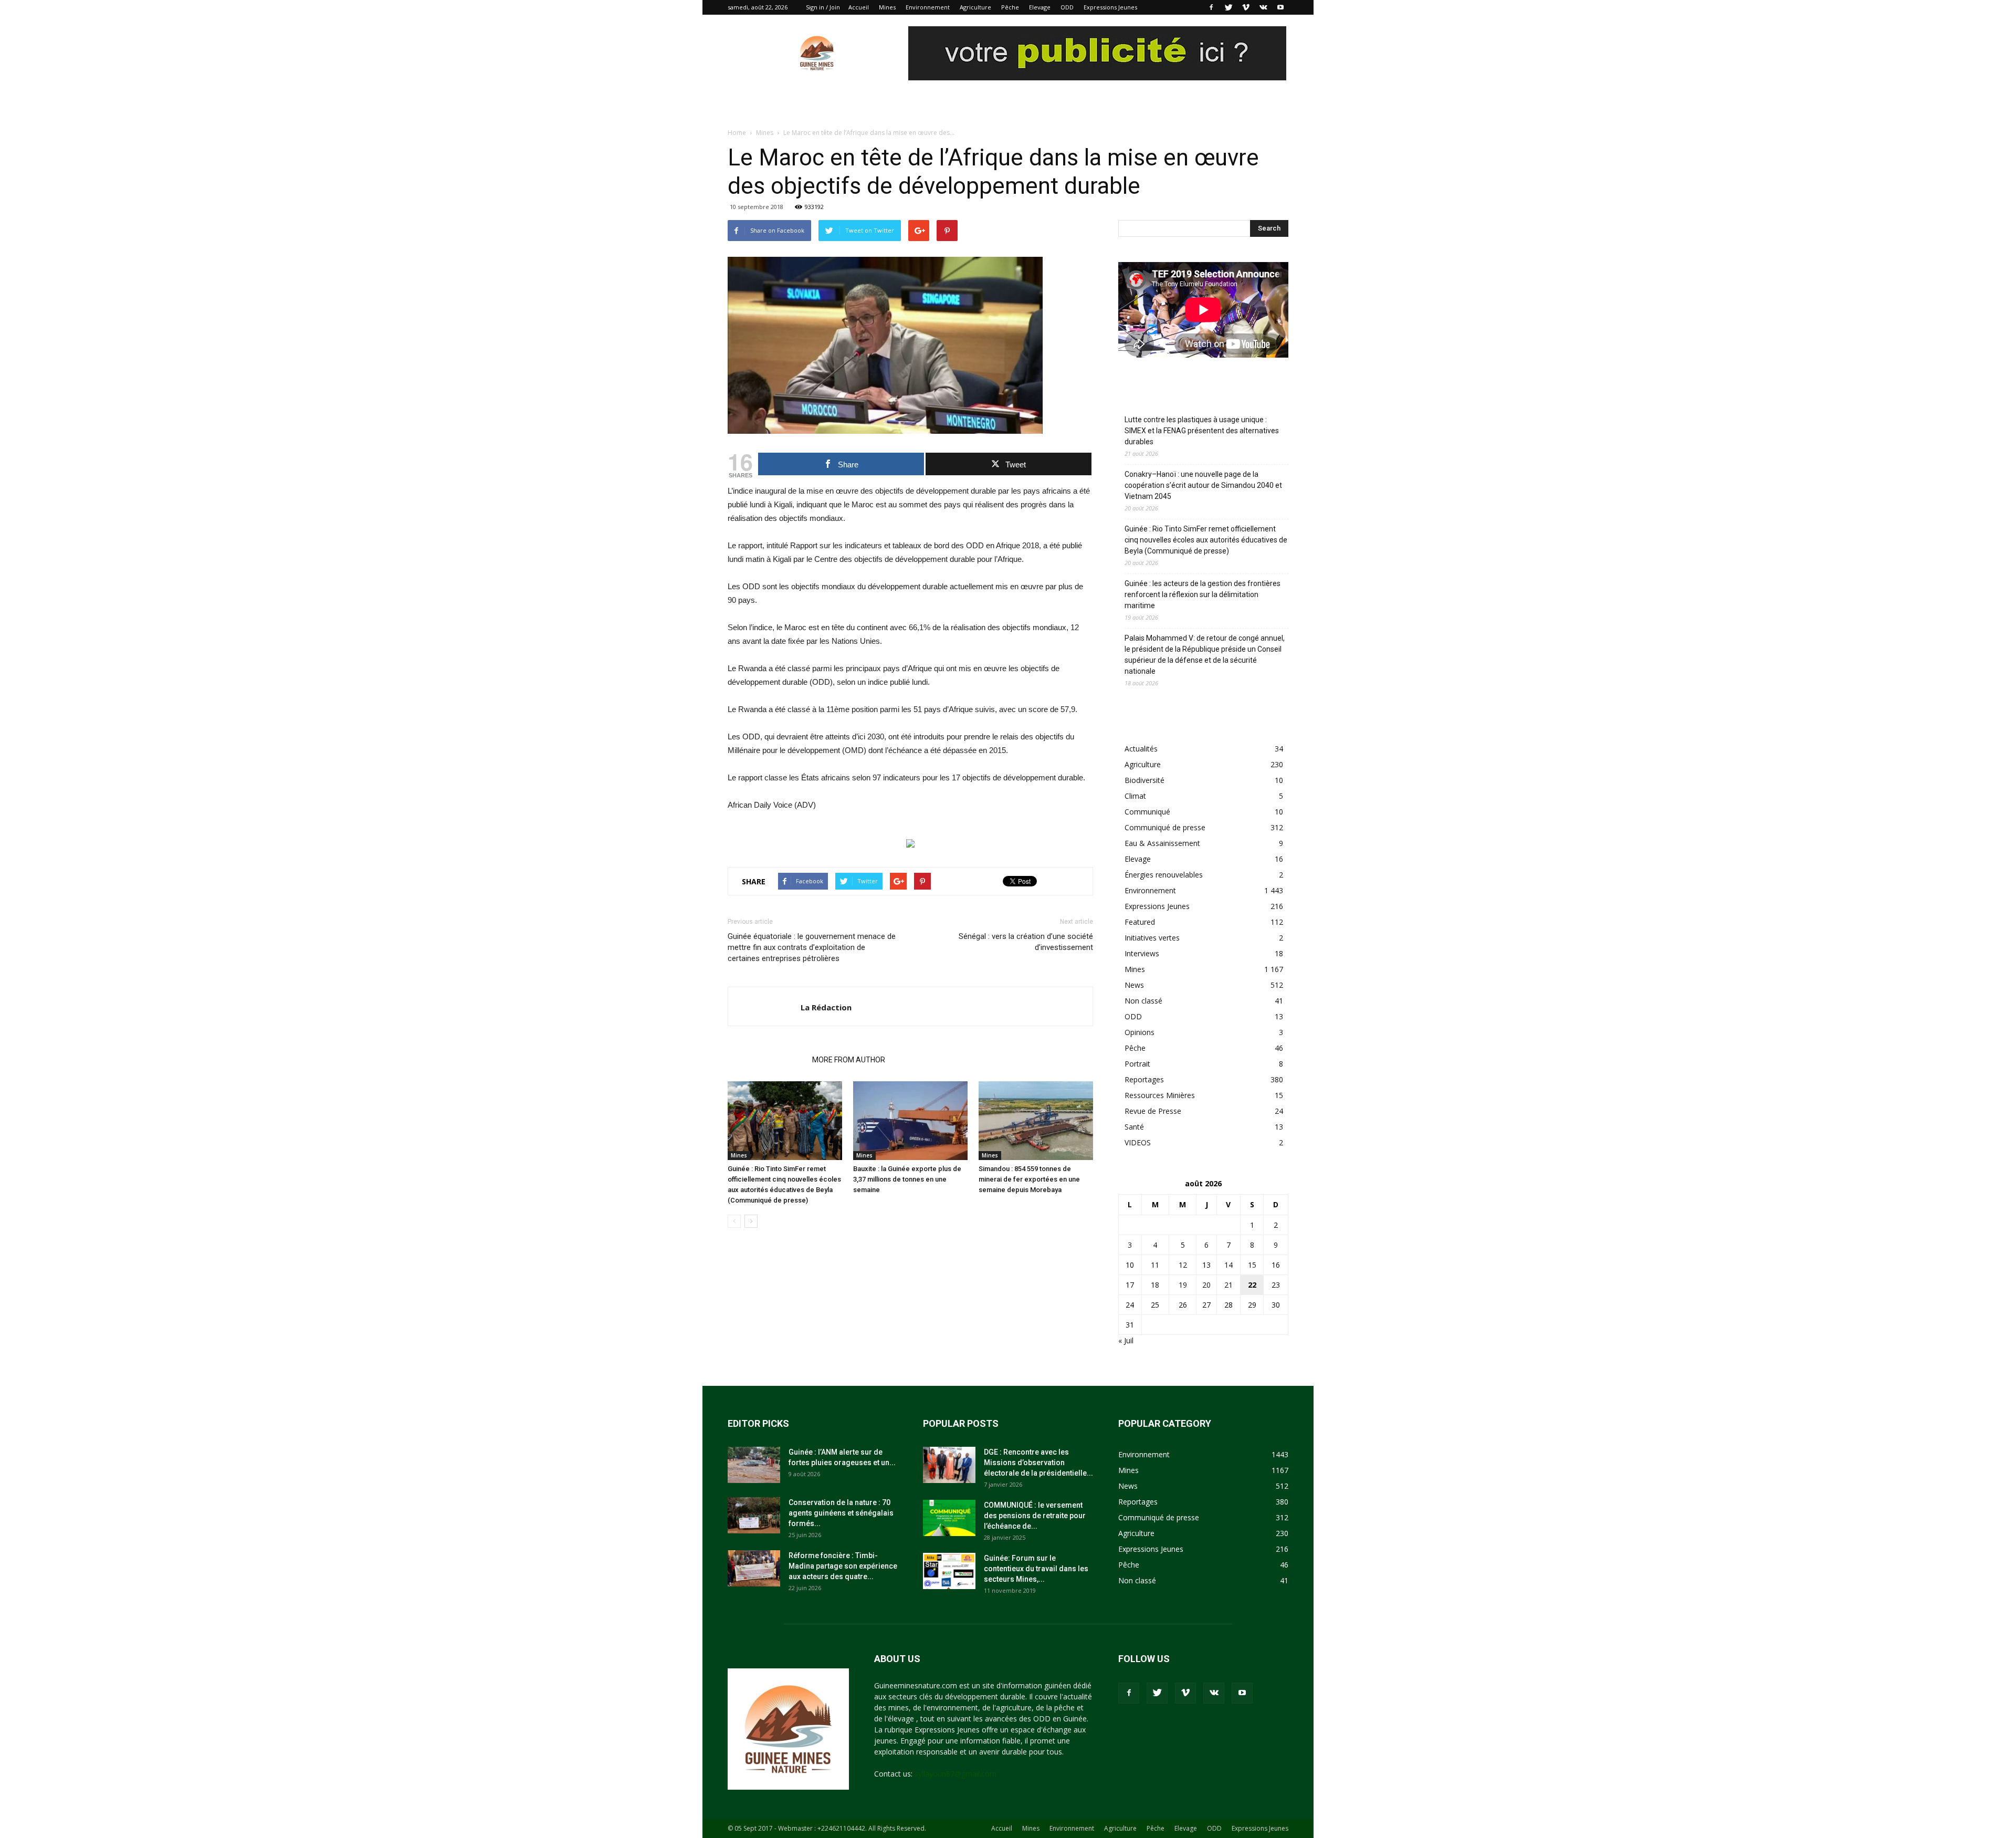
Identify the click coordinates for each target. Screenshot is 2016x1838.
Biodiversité (1144, 780)
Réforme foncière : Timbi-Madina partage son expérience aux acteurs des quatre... (843, 1566)
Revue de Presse (1153, 1111)
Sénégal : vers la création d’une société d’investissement (1026, 942)
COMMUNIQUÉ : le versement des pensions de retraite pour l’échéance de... (1035, 1516)
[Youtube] (1280, 7)
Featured (1140, 922)
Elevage (1040, 7)
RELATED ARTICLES (767, 1060)
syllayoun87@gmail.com (955, 1774)
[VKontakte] (1263, 7)
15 (1252, 1265)
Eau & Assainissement (1162, 843)
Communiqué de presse (1165, 827)
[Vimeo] (1246, 7)
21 (1228, 1285)
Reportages (1144, 1079)
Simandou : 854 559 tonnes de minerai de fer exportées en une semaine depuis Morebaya (1029, 1179)
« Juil (1126, 1340)
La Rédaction (826, 1007)
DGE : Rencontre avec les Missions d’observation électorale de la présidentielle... (1038, 1463)
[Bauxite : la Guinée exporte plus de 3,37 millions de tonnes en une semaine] (910, 1121)
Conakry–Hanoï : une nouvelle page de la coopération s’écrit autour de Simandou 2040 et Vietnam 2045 (1203, 485)
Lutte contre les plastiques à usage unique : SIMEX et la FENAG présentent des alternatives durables (1202, 431)
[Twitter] (1228, 7)
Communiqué (1147, 812)
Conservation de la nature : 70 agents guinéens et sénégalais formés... (841, 1513)
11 (1155, 1265)
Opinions (1140, 1032)
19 (1183, 1285)
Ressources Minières (1160, 1095)
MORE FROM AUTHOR (849, 1060)
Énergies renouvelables (1164, 875)
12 (1183, 1265)
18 (1155, 1285)
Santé (1134, 1127)
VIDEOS (1138, 1142)
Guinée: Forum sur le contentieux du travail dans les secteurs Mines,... (1036, 1569)
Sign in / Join (823, 7)
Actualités (1141, 749)
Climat (1135, 796)
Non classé (1143, 1001)
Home (737, 133)
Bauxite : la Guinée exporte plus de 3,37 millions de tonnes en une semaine (907, 1179)
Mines (887, 7)
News (1134, 985)
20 (1206, 1285)
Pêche (1010, 7)
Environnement (928, 7)
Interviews (1142, 953)
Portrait (1137, 1064)
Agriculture (975, 7)
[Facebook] (1211, 7)
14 (1228, 1265)
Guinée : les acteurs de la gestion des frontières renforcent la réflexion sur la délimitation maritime (1203, 594)
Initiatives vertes (1152, 938)
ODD (1067, 7)
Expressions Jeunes (1110, 7)
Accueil (859, 7)
